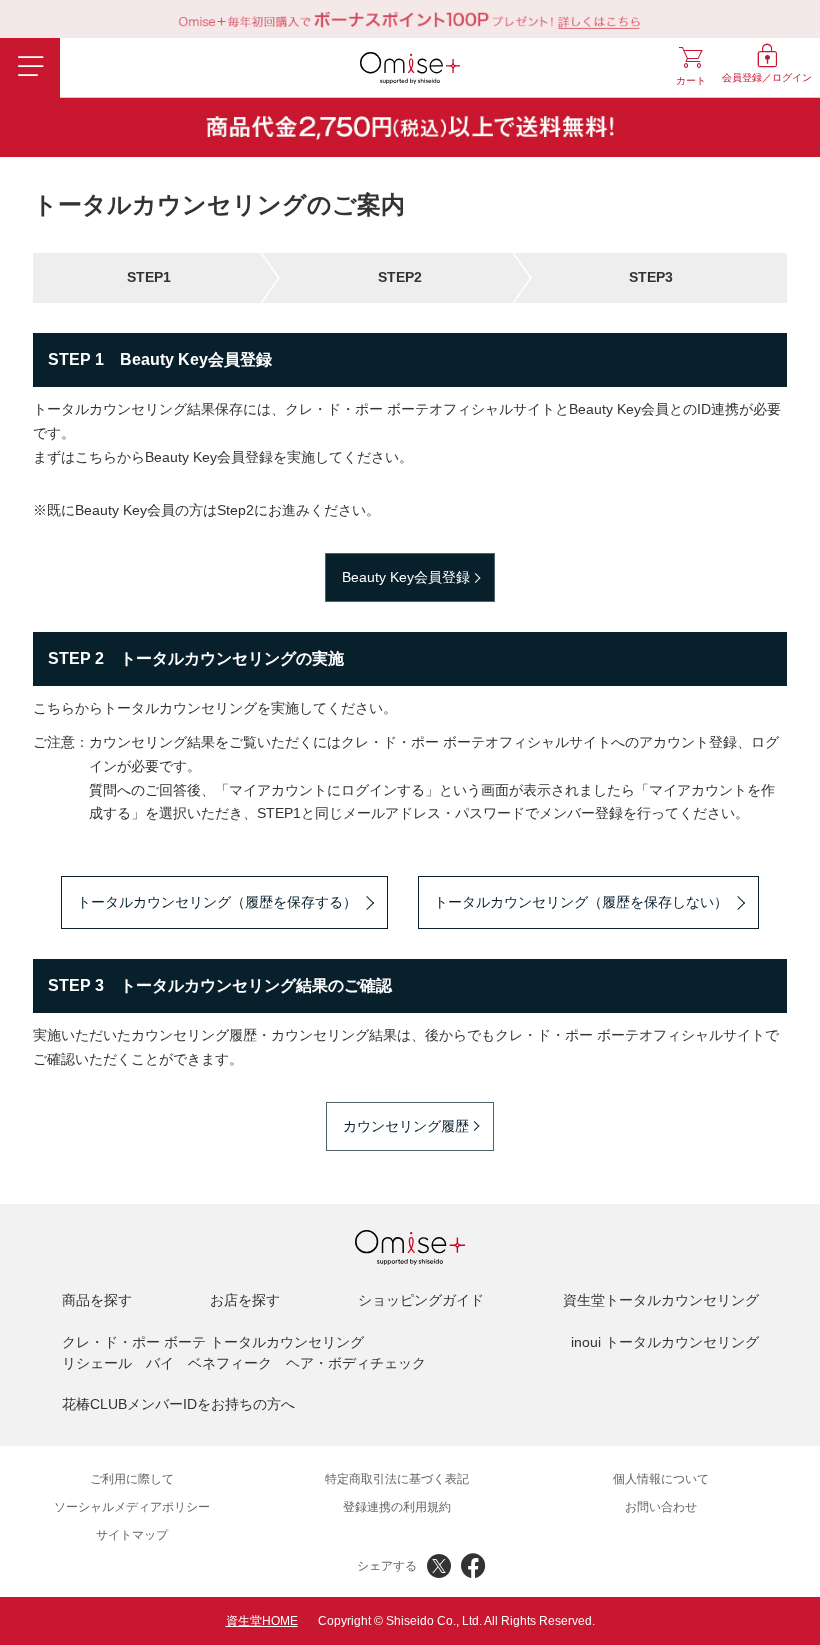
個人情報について (661, 1479)
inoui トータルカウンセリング (665, 1342)
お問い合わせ (661, 1507)
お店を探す (245, 1300)
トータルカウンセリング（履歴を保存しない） (581, 902)
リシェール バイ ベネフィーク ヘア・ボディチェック (244, 1363)
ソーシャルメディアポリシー (132, 1507)
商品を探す (97, 1300)
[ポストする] (439, 1566)
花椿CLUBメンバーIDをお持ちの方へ (178, 1404)
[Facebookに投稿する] (473, 1566)
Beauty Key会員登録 (406, 577)
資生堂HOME (262, 1621)
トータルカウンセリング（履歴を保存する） (217, 902)
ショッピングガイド (421, 1300)
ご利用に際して (132, 1479)
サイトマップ (132, 1535)
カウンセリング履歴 (406, 1126)
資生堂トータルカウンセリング (661, 1300)
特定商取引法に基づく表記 (397, 1479)
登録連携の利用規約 (397, 1507)
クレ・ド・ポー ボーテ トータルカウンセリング (213, 1342)
